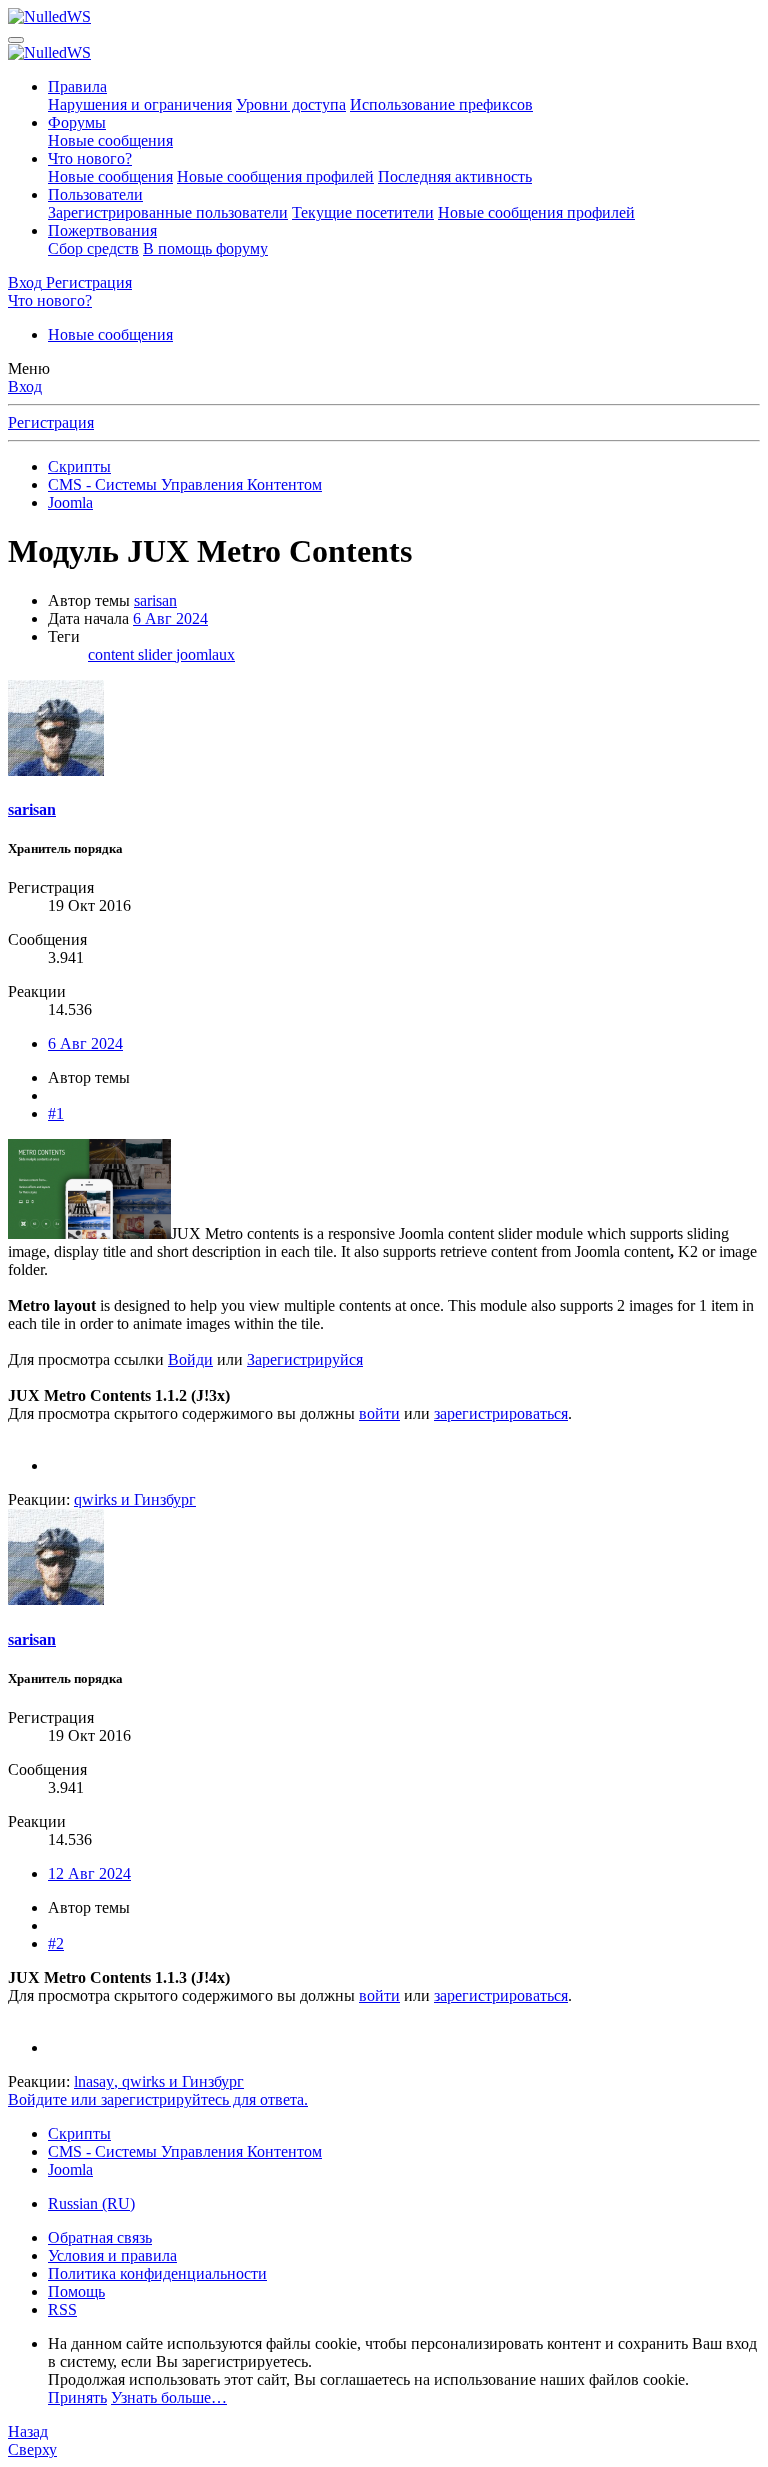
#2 (56, 1943)
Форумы (77, 122)
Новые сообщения (110, 140)
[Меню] (16, 40)
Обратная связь (100, 2237)
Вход (25, 386)
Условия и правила (112, 2255)
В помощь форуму (205, 248)
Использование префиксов (441, 104)
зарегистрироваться (501, 1413)
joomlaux (205, 654)
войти (379, 1413)
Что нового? (90, 158)
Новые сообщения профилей (275, 176)
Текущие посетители (363, 212)
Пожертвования (102, 230)
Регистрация (51, 422)
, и (159, 2081)
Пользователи (95, 194)
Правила (77, 86)
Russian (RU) (91, 2203)
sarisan (155, 600)
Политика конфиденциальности (157, 2273)
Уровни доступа (291, 104)
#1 (56, 1113)
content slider (132, 654)
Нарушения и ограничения (140, 104)
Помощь (76, 2291)
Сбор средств (93, 248)
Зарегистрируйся (305, 1359)
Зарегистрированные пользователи (168, 212)
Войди (190, 1359)
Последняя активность (455, 176)
